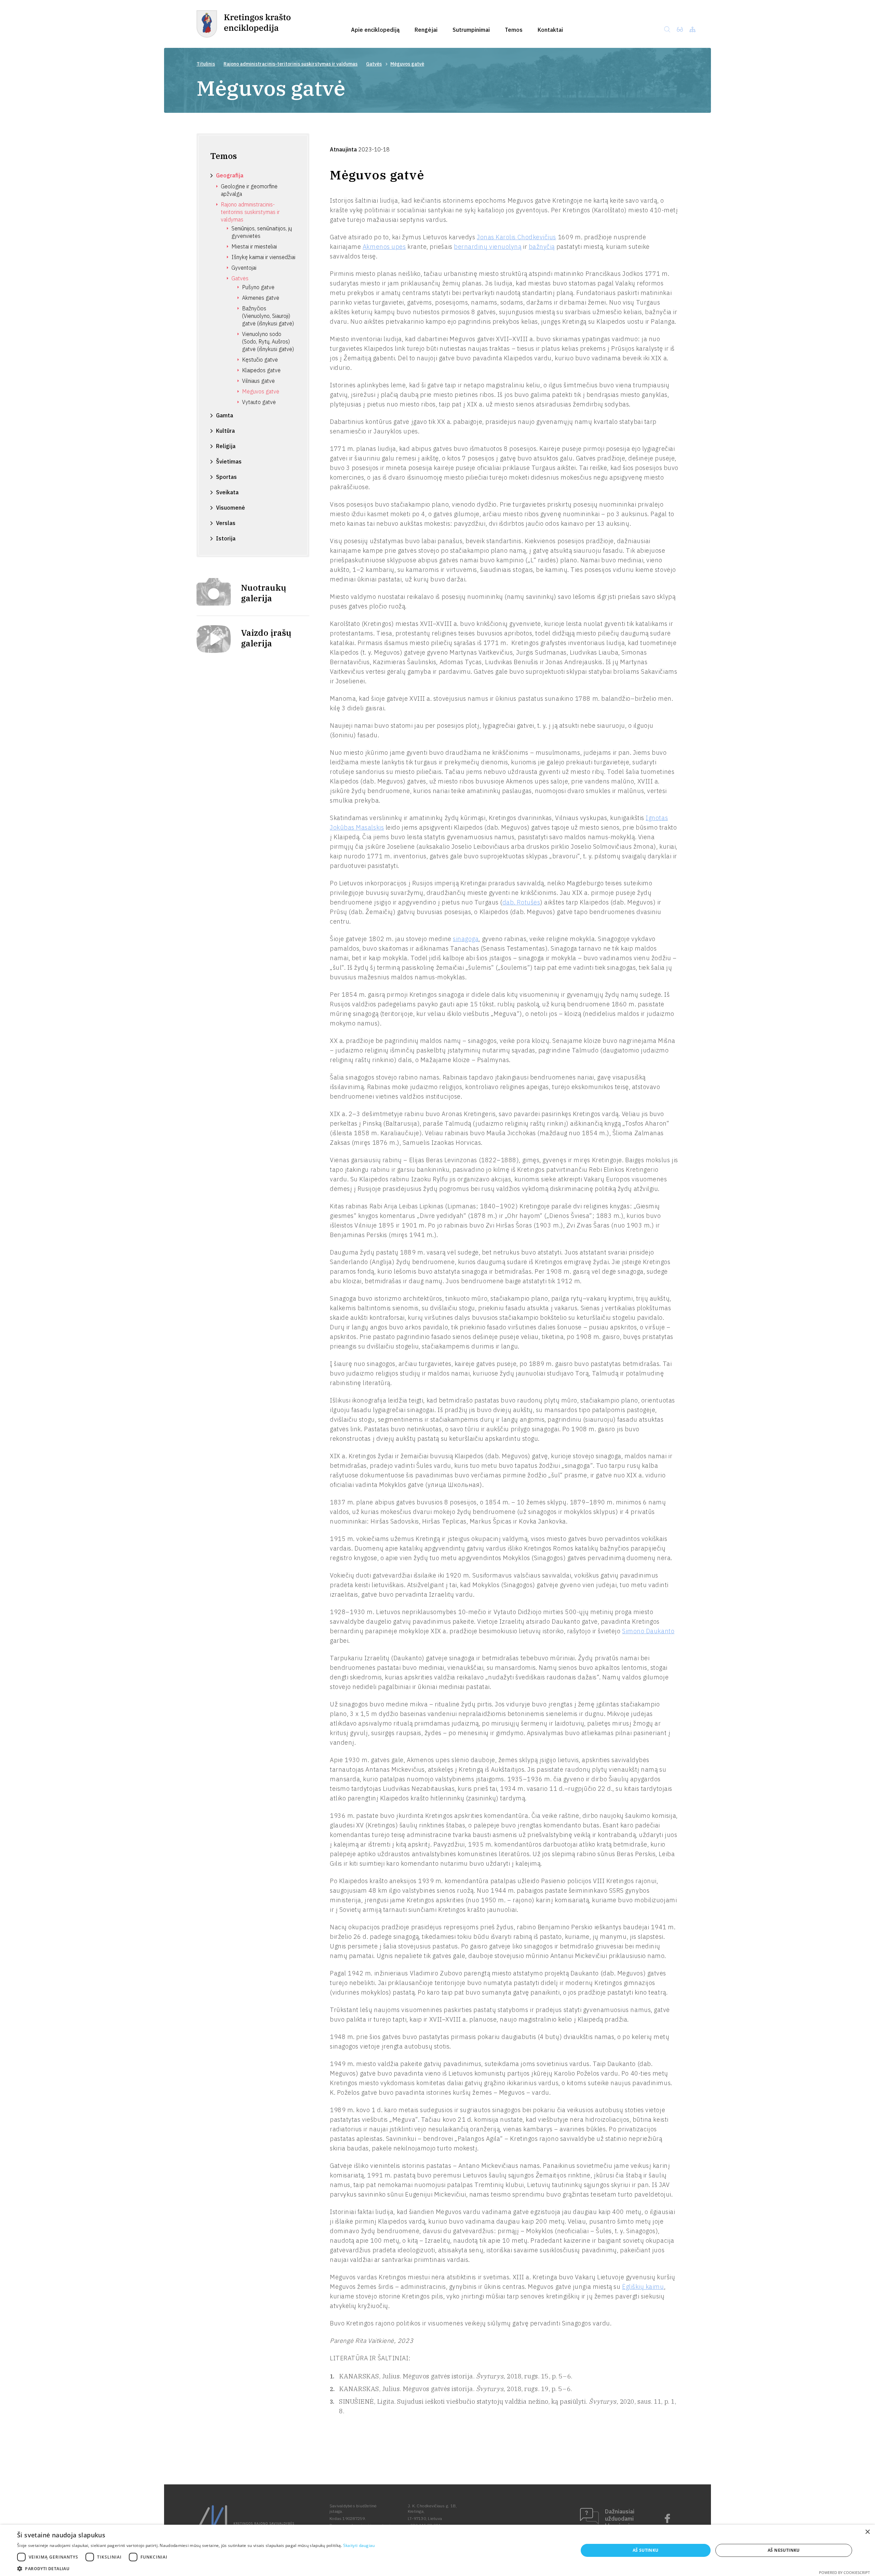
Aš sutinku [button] (646, 2550)
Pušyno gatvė (258, 287)
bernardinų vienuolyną (488, 247)
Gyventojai (244, 268)
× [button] (867, 2532)
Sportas (226, 477)
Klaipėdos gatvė (261, 370)
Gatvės (374, 64)
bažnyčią (542, 247)
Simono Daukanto (648, 1631)
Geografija (230, 175)
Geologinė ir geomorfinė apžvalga (249, 190)
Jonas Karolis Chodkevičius (516, 237)
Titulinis (206, 64)
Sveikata (227, 492)
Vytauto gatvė (259, 402)
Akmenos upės (384, 247)
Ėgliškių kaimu (643, 2287)
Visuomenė (231, 508)
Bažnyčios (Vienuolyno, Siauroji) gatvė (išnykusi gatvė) (268, 316)
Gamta (225, 415)
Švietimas (229, 461)
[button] (196, 2568)
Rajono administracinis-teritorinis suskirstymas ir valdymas (291, 64)
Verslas (226, 523)
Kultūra (225, 431)
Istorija (226, 538)
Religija (226, 446)
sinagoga (466, 939)
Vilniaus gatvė (258, 381)
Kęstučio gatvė (260, 360)
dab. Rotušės (521, 902)
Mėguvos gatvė (261, 391)
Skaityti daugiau (359, 2545)
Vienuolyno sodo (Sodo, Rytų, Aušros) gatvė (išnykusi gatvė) (268, 341)
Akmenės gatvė (261, 298)
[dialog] (437, 2550)
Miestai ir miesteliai (254, 246)
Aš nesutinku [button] (784, 2550)
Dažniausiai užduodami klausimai (620, 2519)
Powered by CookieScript (844, 2572)
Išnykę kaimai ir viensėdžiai (263, 257)
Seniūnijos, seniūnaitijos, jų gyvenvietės (262, 232)
